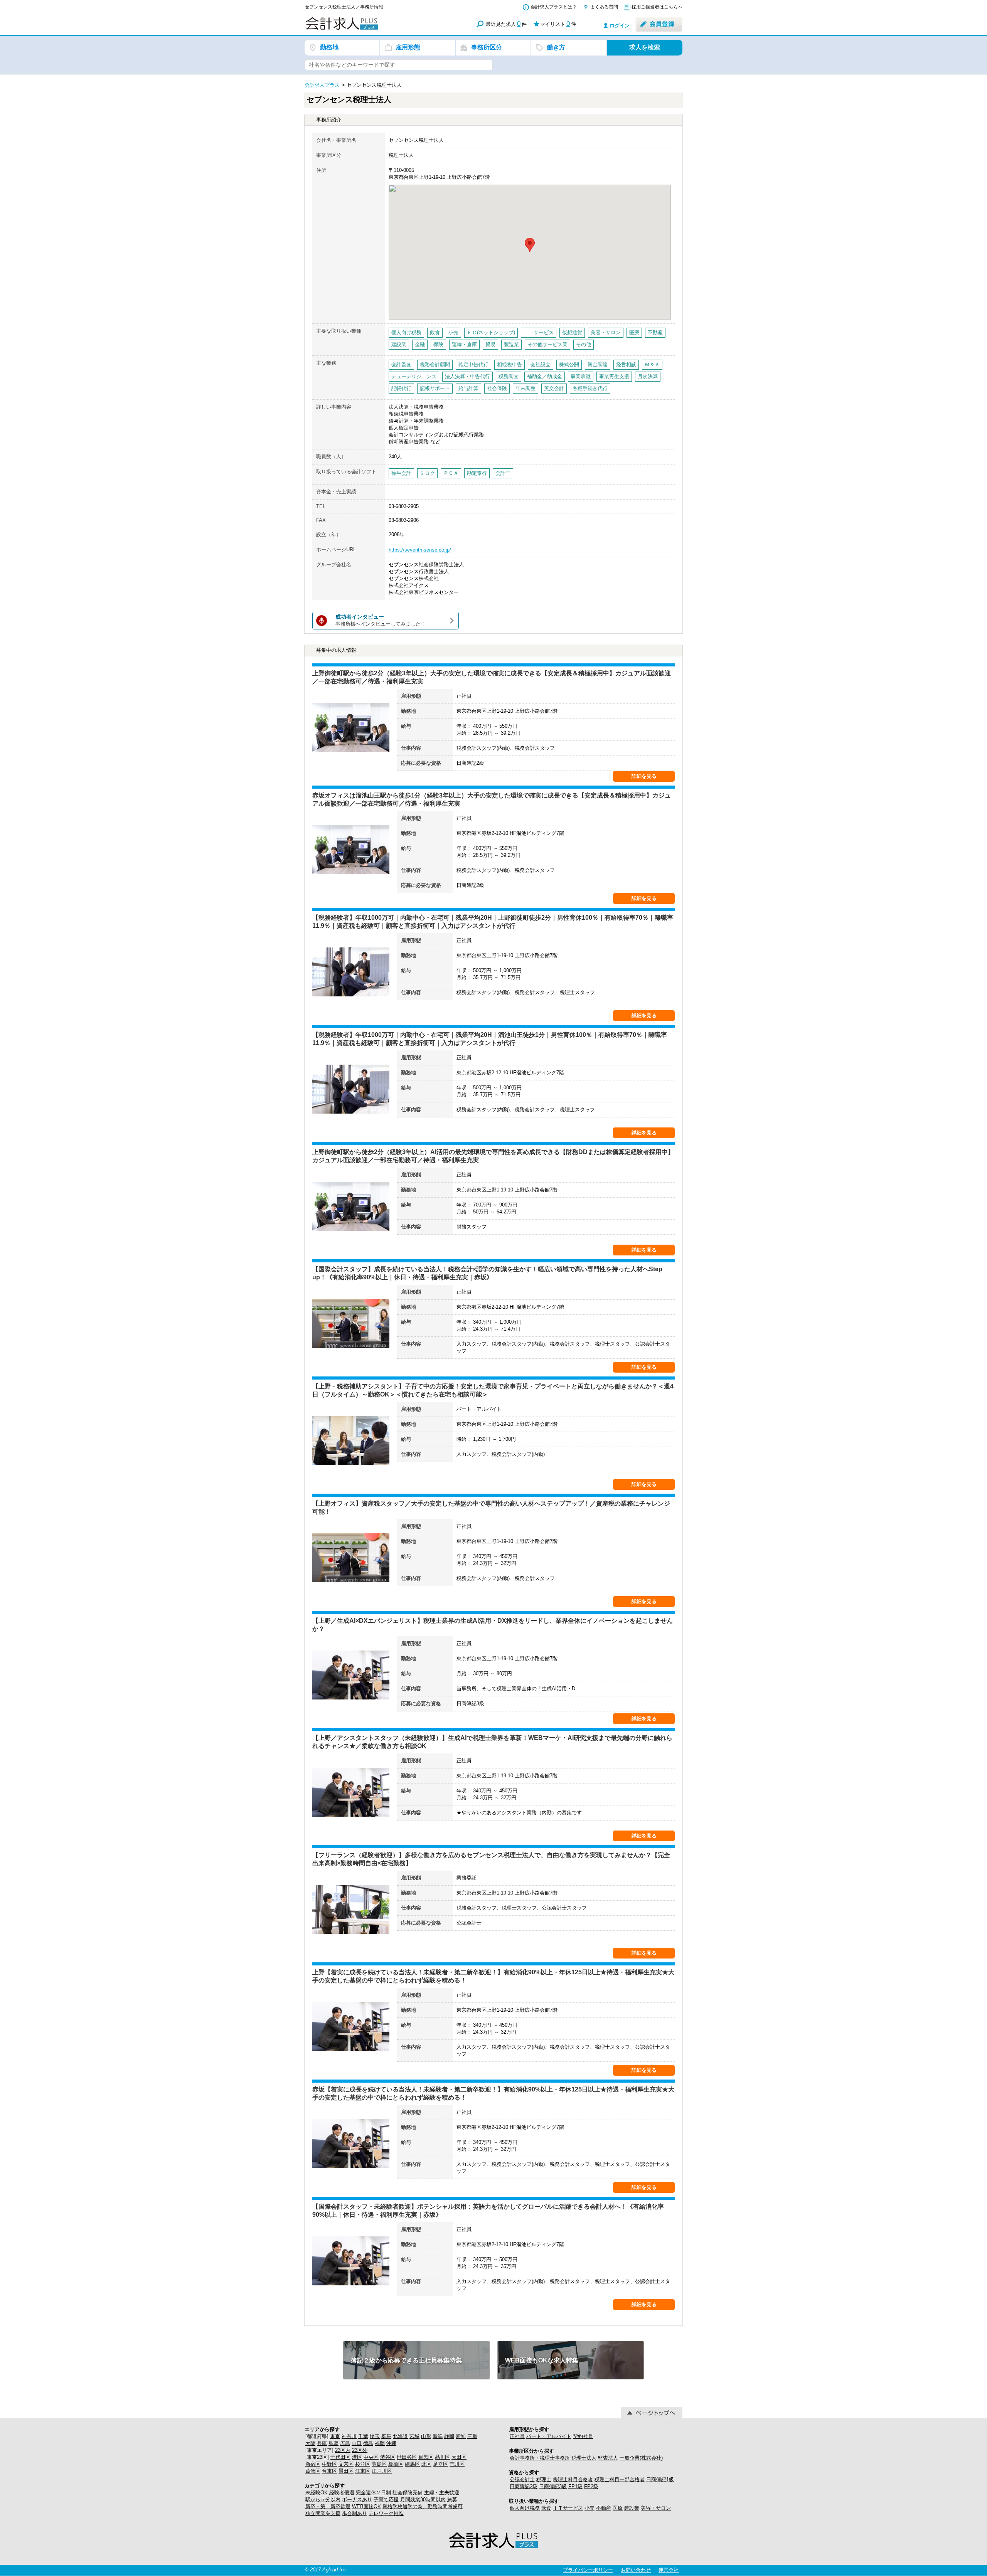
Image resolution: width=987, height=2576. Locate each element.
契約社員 (583, 2436)
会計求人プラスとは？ (554, 7)
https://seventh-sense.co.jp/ (420, 550)
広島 (345, 2443)
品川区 (442, 2457)
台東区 (329, 2471)
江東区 (363, 2471)
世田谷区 (407, 2457)
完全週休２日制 (373, 2493)
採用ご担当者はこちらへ (657, 7)
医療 (618, 2508)
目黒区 (426, 2457)
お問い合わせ (636, 2570)
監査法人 (608, 2458)
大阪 (310, 2443)
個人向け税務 (525, 2508)
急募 (452, 2499)
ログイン (620, 26)
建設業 (632, 2508)
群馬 (386, 2436)
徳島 (368, 2443)
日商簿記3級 (553, 2486)
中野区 (329, 2464)
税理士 (544, 2479)
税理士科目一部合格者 (620, 2479)
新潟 (438, 2436)
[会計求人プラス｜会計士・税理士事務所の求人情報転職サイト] (370, 28)
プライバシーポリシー (588, 2570)
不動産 (604, 2508)
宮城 (414, 2436)
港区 (357, 2457)
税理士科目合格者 (573, 2479)
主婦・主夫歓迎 (442, 2493)
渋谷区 (388, 2457)
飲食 (546, 2508)
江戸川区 (382, 2471)
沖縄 (391, 2443)
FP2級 (591, 2486)
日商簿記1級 (660, 2479)
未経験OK (317, 2493)
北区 (426, 2464)
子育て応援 (386, 2499)
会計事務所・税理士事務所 (540, 2458)
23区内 (343, 2450)
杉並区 (363, 2464)
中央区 (371, 2457)
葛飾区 (313, 2471)
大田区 (459, 2457)
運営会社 (669, 2570)
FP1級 (575, 2486)
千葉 (363, 2436)
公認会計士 (522, 2479)
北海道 (400, 2436)
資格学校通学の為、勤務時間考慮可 (423, 2506)
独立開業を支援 (323, 2513)
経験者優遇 (342, 2493)
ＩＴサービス (568, 2508)
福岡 (380, 2443)
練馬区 (412, 2464)
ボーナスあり (357, 2499)
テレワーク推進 (386, 2513)
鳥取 (333, 2443)
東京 (335, 2436)
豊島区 (379, 2464)
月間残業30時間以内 (423, 2499)
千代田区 (340, 2457)
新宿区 (313, 2464)
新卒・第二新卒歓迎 (328, 2506)
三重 (472, 2436)
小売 (590, 2508)
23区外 (360, 2450)
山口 (357, 2443)
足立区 (440, 2464)
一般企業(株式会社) (641, 2458)
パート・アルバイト (549, 2436)
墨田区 (346, 2471)
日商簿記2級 (524, 2486)
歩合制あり (355, 2513)
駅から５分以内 (323, 2499)
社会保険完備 (408, 2493)
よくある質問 (604, 7)
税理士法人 (584, 2458)
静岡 (449, 2436)
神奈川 (349, 2436)
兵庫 (322, 2443)
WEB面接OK (366, 2506)
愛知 (461, 2436)
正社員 (517, 2436)
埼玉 (375, 2436)
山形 (426, 2436)
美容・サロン (656, 2508)
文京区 (346, 2464)
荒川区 (457, 2464)
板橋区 (396, 2464)
